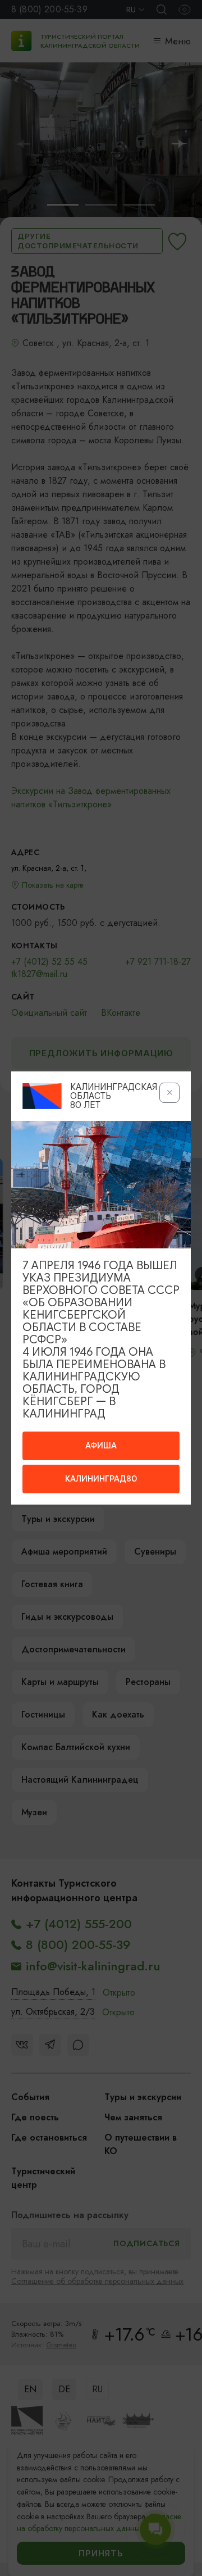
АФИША (101, 1446)
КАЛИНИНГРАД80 (101, 1479)
